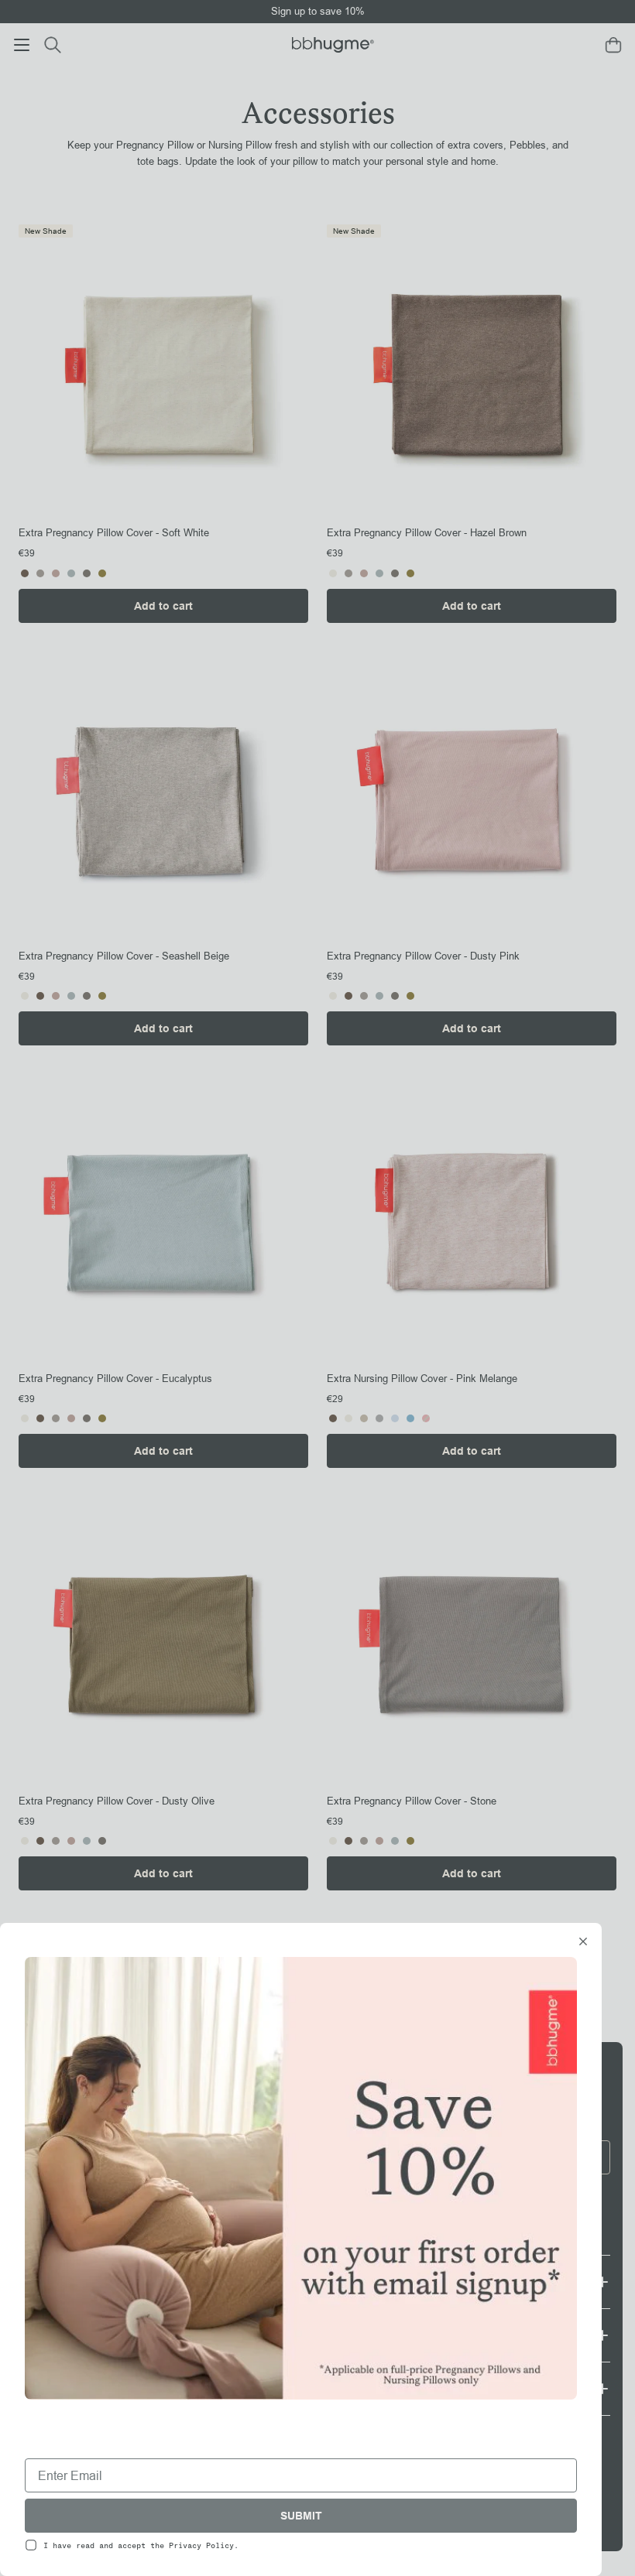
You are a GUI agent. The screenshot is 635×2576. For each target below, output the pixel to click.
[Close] (583, 1943)
